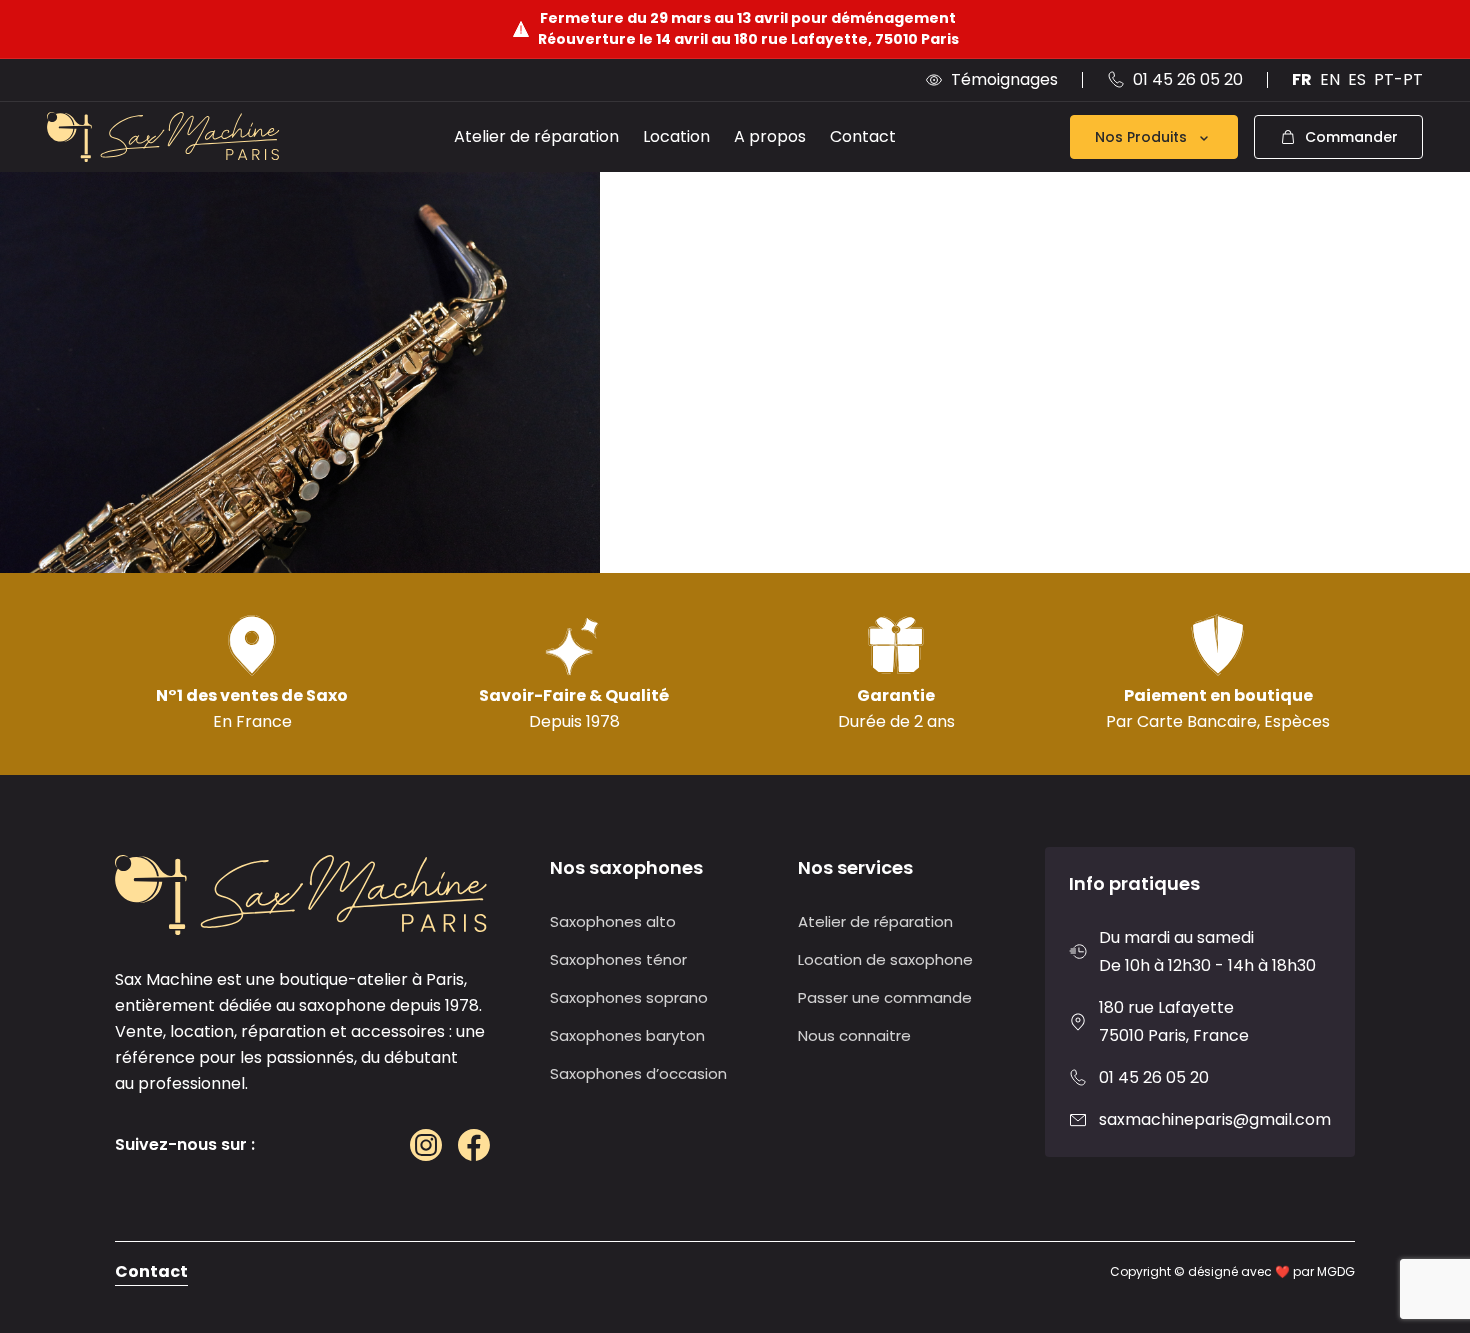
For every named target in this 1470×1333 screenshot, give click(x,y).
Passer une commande (885, 997)
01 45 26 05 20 (1154, 1077)
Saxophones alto (613, 921)
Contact (863, 136)
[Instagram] (426, 1145)
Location (676, 136)
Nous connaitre (854, 1035)
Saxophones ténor (618, 959)
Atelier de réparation (536, 136)
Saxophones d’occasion (638, 1073)
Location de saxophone (885, 959)
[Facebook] (474, 1145)
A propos (770, 136)
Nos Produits (1141, 137)
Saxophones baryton (627, 1035)
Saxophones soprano (629, 997)
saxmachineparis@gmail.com (1215, 1119)
